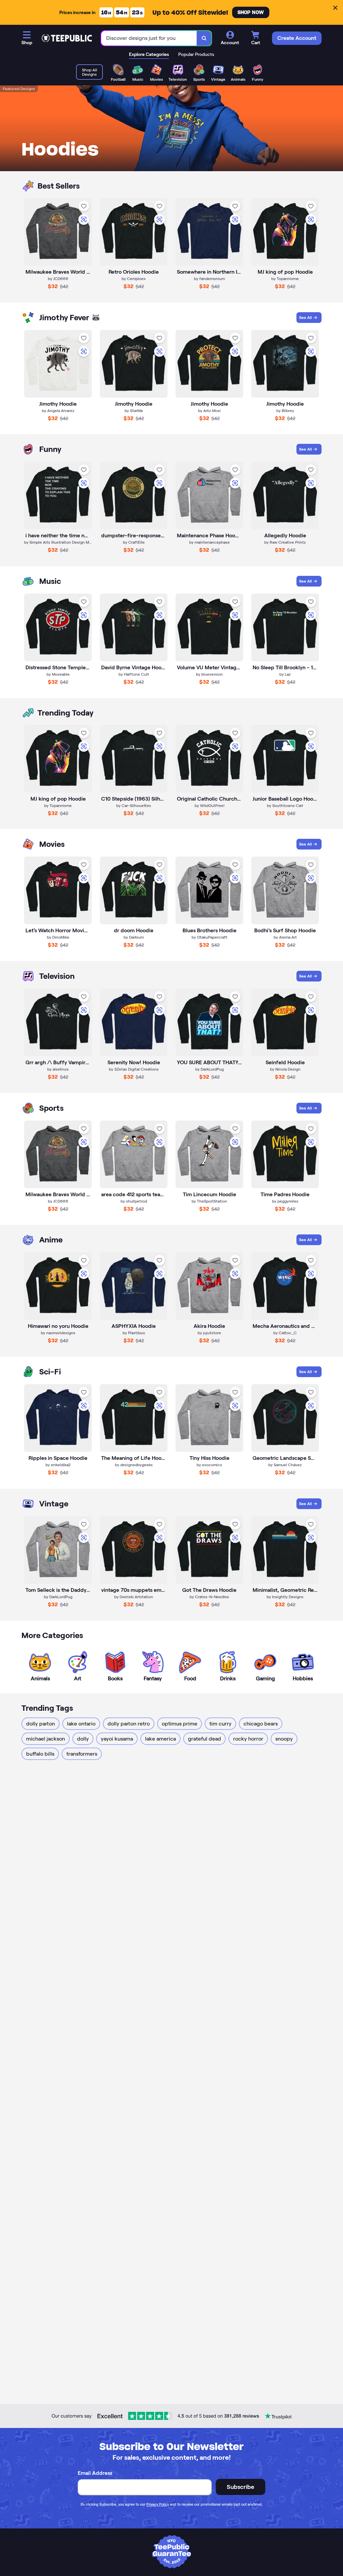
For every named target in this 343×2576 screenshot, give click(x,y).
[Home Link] (67, 38)
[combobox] (149, 38)
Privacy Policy (158, 2504)
